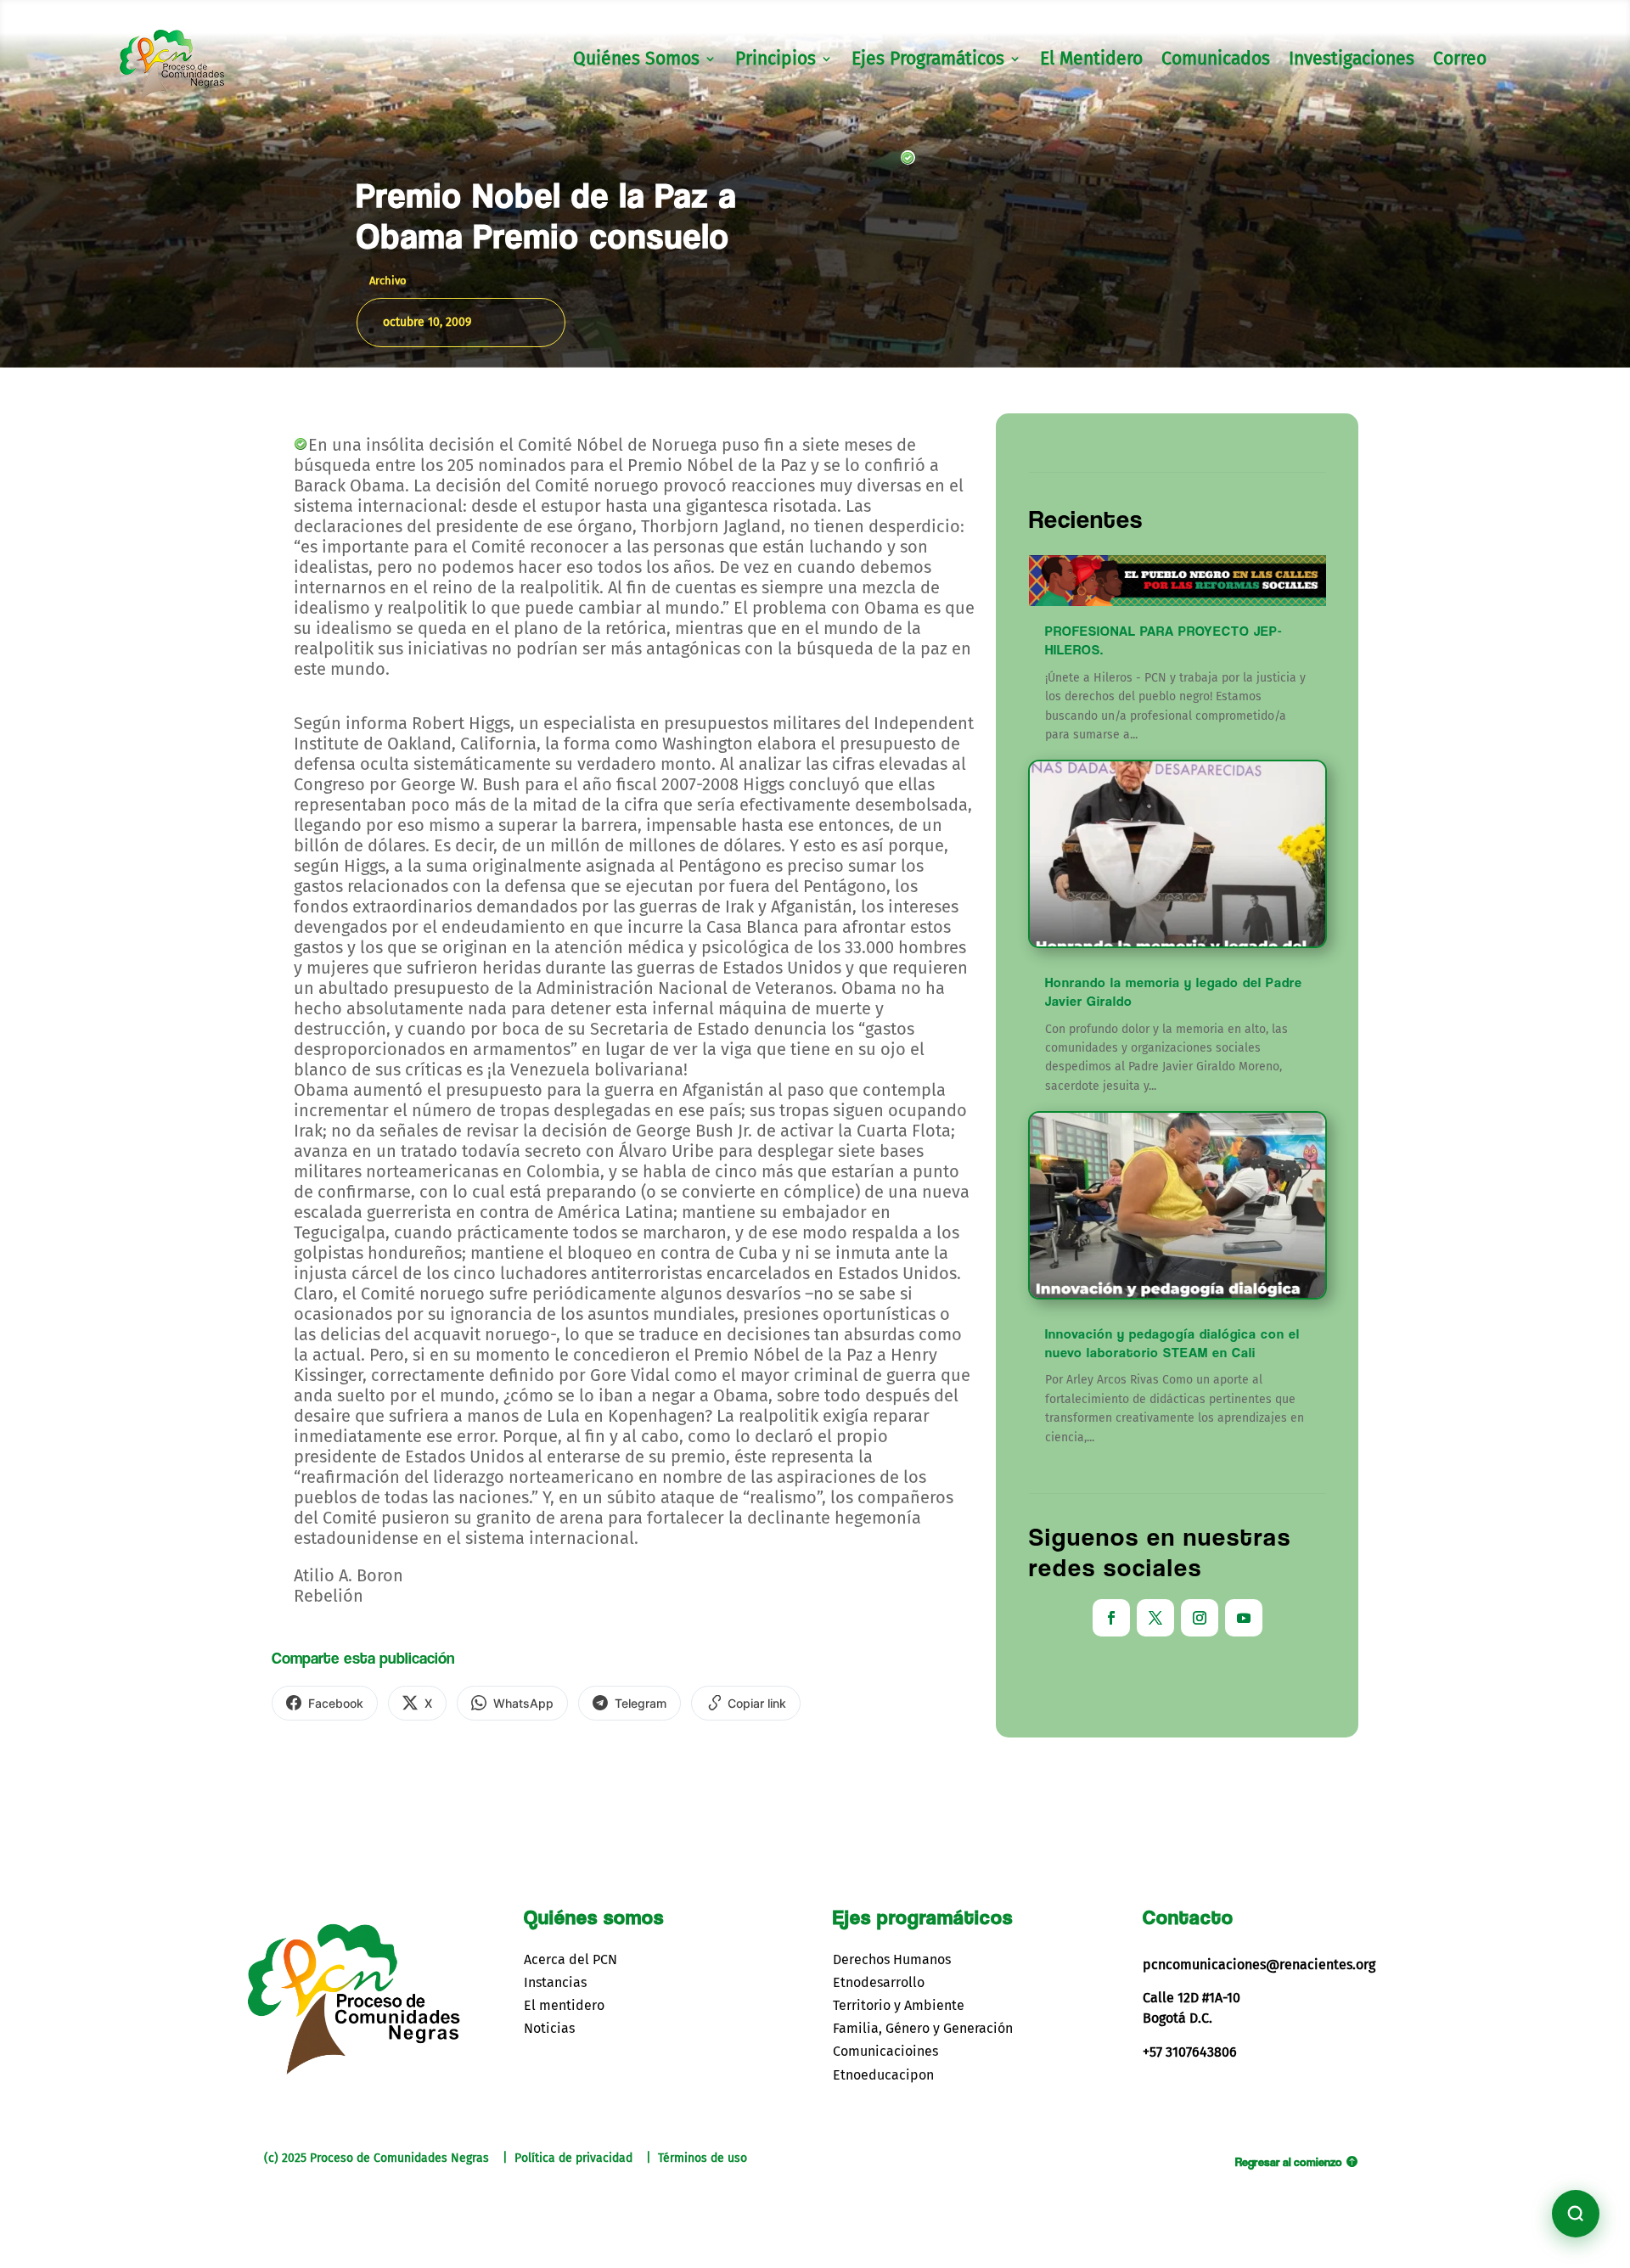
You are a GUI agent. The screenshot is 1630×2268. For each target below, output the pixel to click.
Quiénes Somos (636, 61)
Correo (1460, 61)
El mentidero (564, 2005)
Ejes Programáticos (928, 61)
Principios (776, 61)
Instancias (555, 1982)
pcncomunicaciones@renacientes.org (1259, 1965)
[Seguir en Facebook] (1111, 1618)
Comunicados (1216, 61)
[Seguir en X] (1155, 1618)
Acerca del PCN (570, 1959)
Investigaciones (1352, 61)
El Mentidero (1091, 61)
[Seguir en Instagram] (1200, 1618)
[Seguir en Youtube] (1244, 1618)
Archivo (388, 281)
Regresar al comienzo (1289, 2161)
